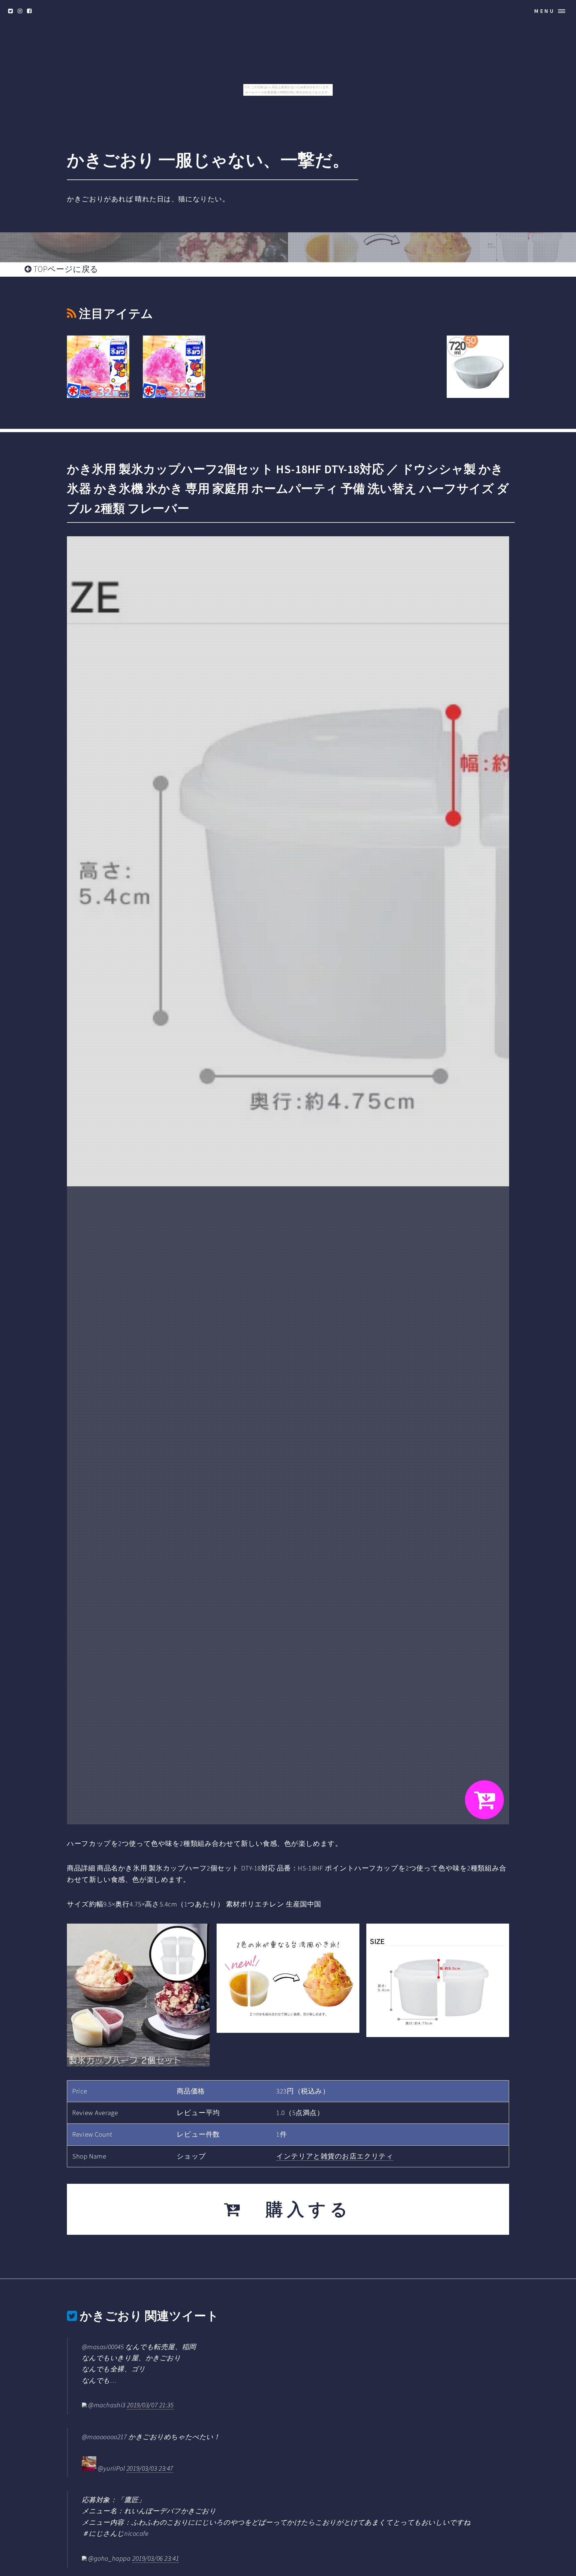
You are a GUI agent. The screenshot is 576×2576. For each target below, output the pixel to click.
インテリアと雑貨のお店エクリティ (335, 2156)
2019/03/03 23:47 (150, 2468)
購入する (298, 2209)
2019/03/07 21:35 (150, 2405)
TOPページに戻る (65, 269)
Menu (545, 11)
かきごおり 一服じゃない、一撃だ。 (208, 160)
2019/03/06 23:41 (156, 2558)
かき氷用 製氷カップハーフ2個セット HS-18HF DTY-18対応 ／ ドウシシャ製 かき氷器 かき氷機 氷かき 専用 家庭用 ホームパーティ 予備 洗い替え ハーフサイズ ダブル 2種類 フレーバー (288, 489)
